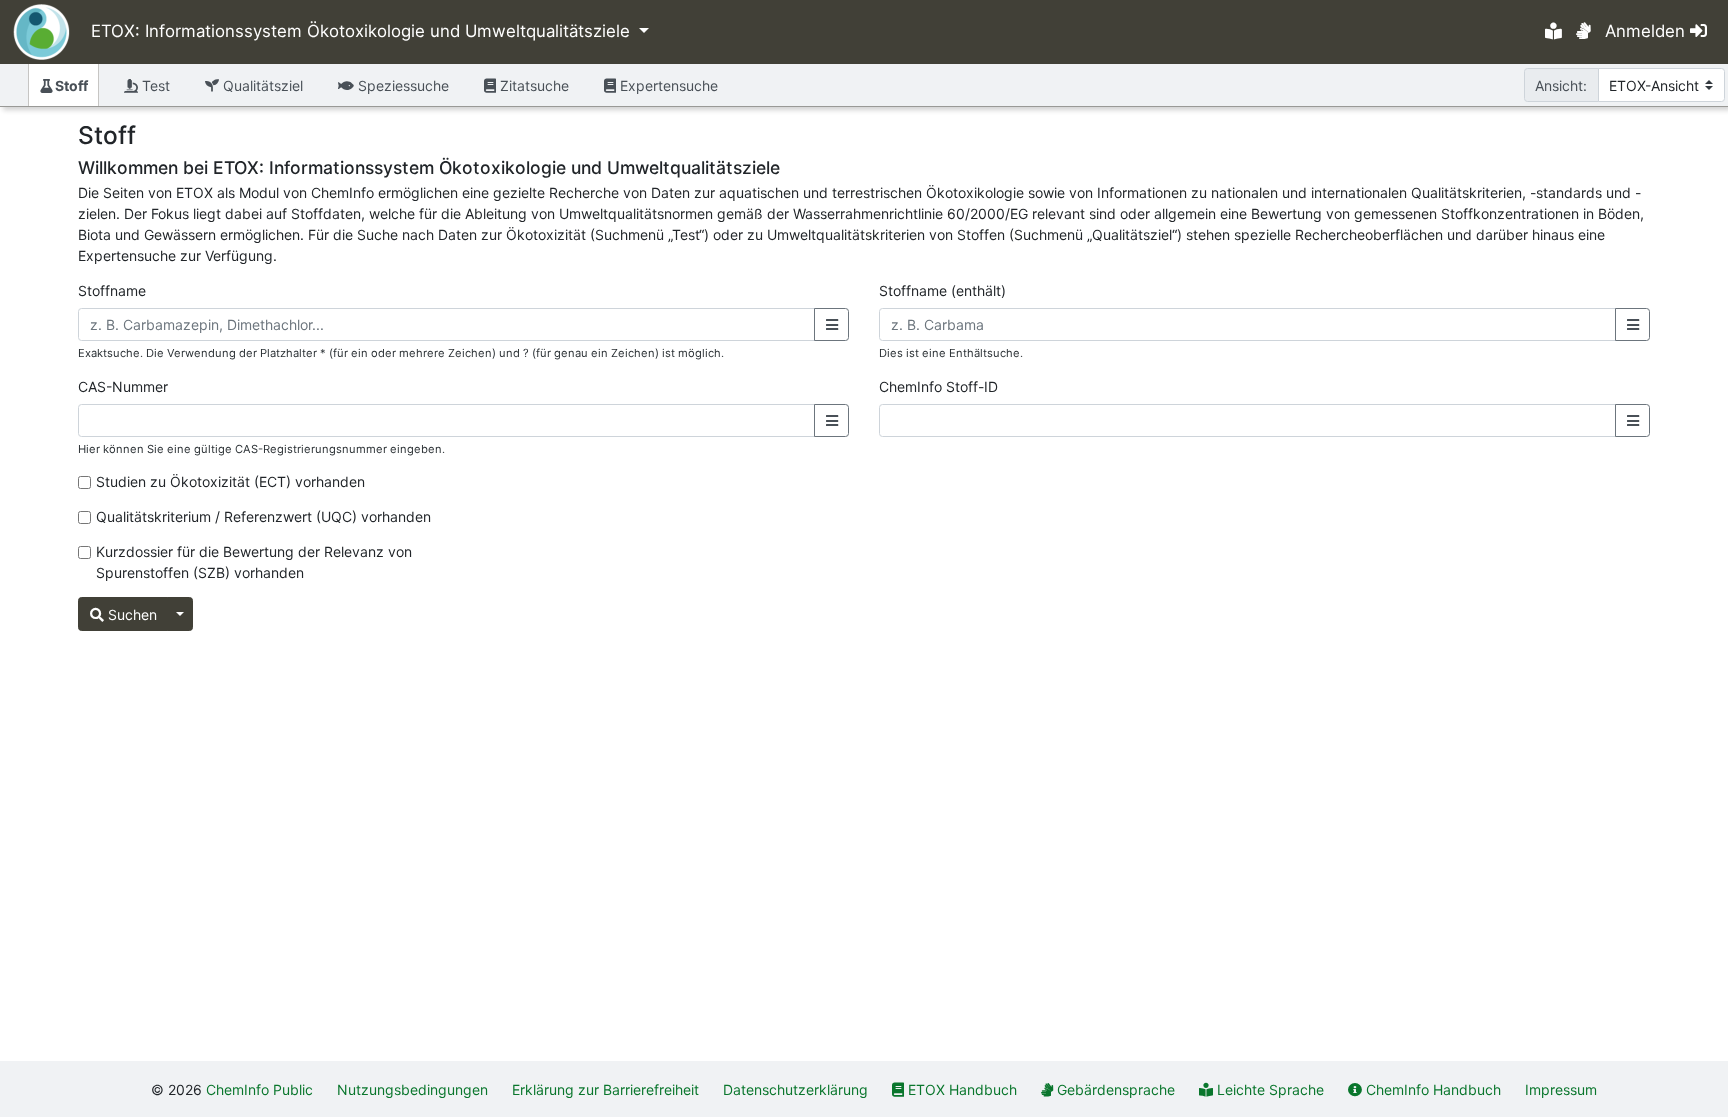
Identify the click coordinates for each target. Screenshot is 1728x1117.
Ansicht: (1561, 85)
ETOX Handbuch (962, 1089)
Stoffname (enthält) (942, 290)
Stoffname (112, 290)
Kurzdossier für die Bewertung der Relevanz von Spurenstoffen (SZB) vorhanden (254, 562)
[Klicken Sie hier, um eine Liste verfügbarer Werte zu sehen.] (831, 325)
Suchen (130, 614)
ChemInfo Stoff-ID (938, 386)
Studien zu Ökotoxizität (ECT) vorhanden (230, 481)
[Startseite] (35, 32)
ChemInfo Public (259, 1089)
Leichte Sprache (1270, 1089)
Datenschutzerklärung (795, 1089)
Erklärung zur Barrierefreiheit (605, 1089)
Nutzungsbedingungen (412, 1089)
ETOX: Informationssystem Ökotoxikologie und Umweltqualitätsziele (363, 31)
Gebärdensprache (1116, 1089)
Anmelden (1647, 31)
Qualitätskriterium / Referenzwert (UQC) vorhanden (263, 516)
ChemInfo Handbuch (1433, 1089)
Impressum (1561, 1089)
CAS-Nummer (123, 386)
